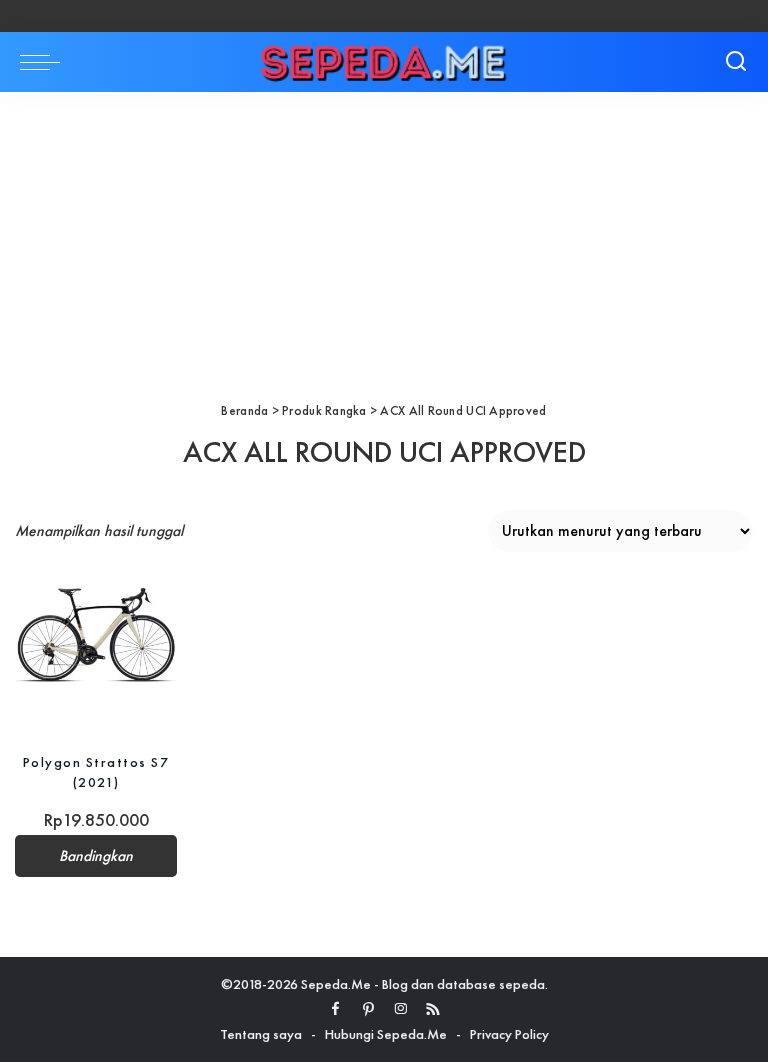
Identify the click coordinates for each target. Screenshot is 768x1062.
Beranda (244, 410)
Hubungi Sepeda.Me (386, 1034)
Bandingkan (96, 856)
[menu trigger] (45, 62)
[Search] (736, 62)
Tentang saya (261, 1034)
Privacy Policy (509, 1034)
